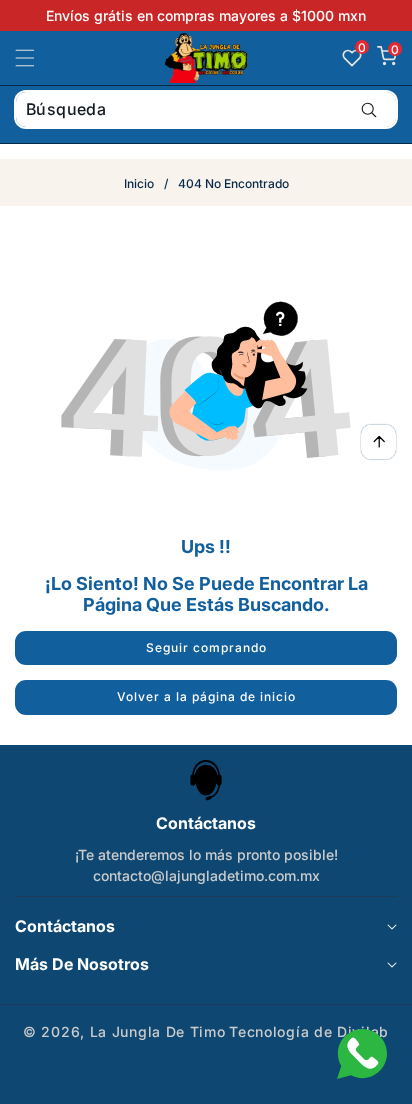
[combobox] (206, 109)
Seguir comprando (206, 647)
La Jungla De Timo (158, 1031)
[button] (37, 58)
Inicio (139, 183)
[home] (257, 1081)
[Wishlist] (154, 1081)
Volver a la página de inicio (206, 696)
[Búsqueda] (368, 109)
